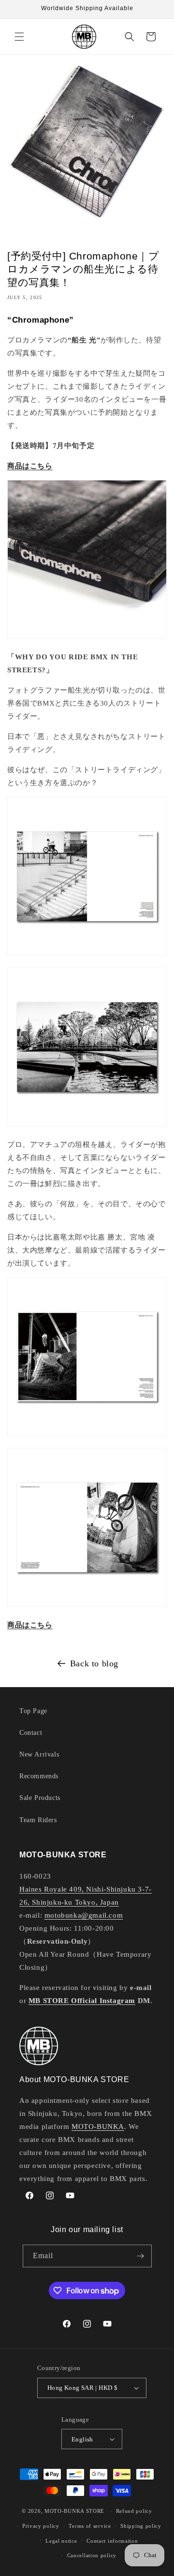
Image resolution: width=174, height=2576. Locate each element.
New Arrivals (39, 1754)
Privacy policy (41, 2526)
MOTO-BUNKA (98, 2126)
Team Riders (38, 1820)
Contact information (112, 2541)
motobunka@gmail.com (84, 1915)
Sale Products (40, 1798)
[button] (19, 37)
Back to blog (94, 1663)
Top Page (33, 1711)
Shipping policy (141, 2526)
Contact (31, 1733)
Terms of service (90, 2526)
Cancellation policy (92, 2555)
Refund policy (134, 2511)
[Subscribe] (141, 2256)
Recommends (39, 1776)
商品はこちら (30, 466)
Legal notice (61, 2541)
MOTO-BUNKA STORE (74, 2511)
